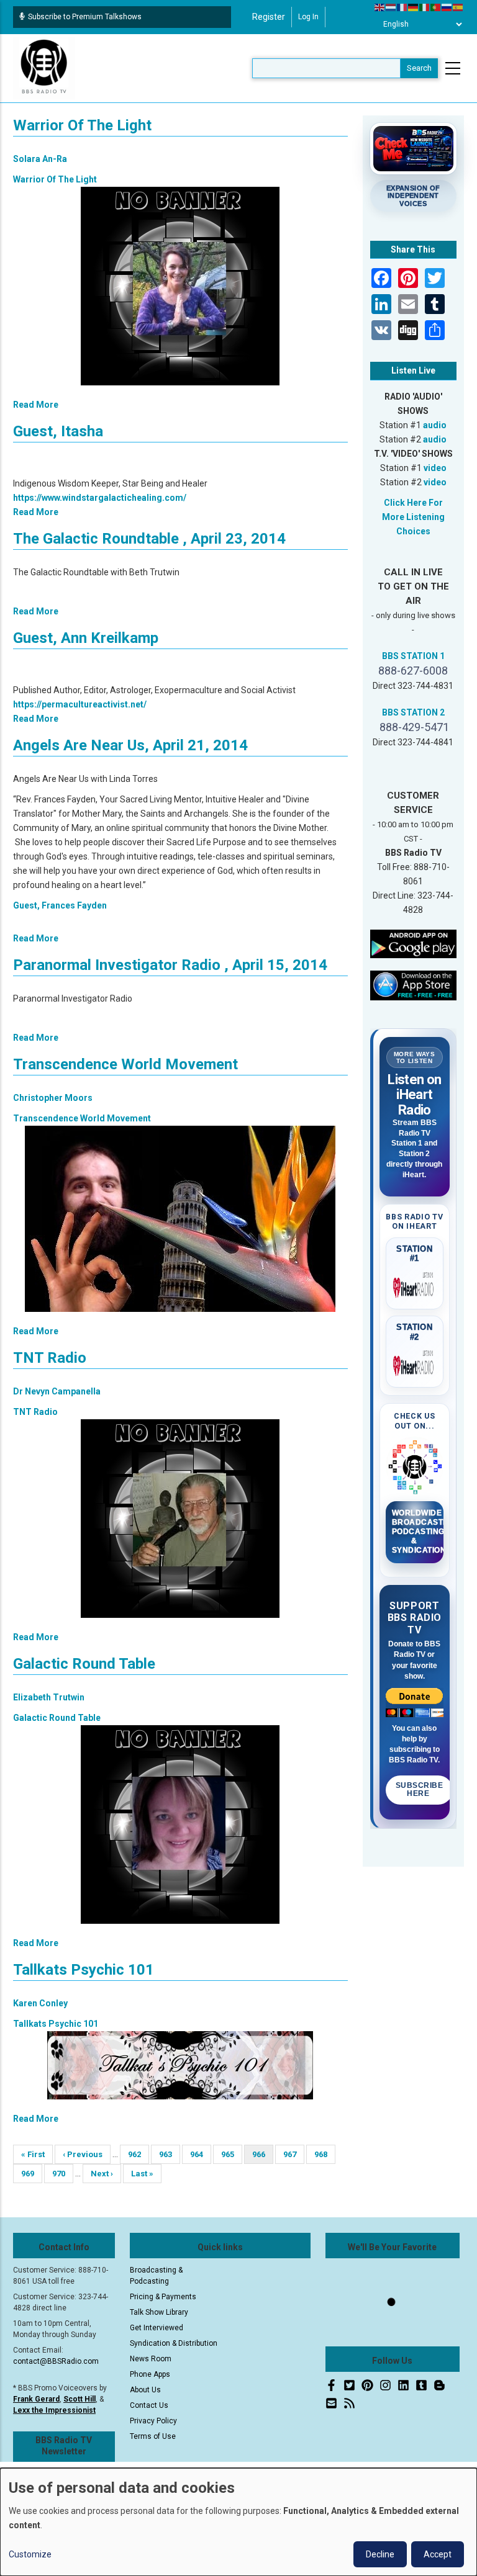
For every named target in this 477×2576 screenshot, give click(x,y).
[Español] (458, 7)
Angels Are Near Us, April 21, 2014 (130, 745)
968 (325, 2154)
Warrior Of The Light (82, 125)
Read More (36, 405)
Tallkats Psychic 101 (84, 1970)
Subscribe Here (420, 1790)
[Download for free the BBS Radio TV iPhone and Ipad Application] (414, 985)
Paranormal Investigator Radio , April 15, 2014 (170, 965)
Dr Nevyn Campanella (57, 1391)
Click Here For (413, 503)
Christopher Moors (53, 1098)
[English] (380, 7)
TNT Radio (50, 1358)
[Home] (44, 68)
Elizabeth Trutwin (49, 1697)
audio (435, 425)
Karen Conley (40, 2003)
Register (269, 17)
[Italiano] (425, 7)
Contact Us (149, 2405)
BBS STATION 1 (413, 656)
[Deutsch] (414, 7)
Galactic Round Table (84, 1664)
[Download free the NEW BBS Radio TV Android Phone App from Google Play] (414, 943)
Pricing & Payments (163, 2297)
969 (31, 2174)
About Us (145, 2390)
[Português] (436, 7)
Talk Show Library (159, 2312)
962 (138, 2154)
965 (231, 2154)
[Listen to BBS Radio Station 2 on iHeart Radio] (415, 1363)
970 (62, 2174)
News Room (151, 2359)
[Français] (402, 7)
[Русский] (447, 7)
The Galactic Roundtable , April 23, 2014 (149, 539)
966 (263, 2157)
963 (169, 2154)
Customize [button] (30, 2554)
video (435, 468)
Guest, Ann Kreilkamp (86, 638)
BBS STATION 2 (413, 712)
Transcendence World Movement (125, 1064)
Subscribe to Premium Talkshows (85, 17)
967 (293, 2154)
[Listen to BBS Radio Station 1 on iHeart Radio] (415, 1285)
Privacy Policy (153, 2421)
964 (200, 2154)
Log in (308, 17)
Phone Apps (150, 2374)
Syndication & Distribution (174, 2343)
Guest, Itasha (58, 431)
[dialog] (238, 2522)
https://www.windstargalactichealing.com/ (100, 498)
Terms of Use (153, 2436)
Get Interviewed (157, 2328)
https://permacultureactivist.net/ (80, 704)
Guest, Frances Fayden (60, 905)
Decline (380, 2554)
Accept (438, 2554)
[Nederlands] (391, 7)
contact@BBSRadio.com (56, 2361)
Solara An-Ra (40, 159)
